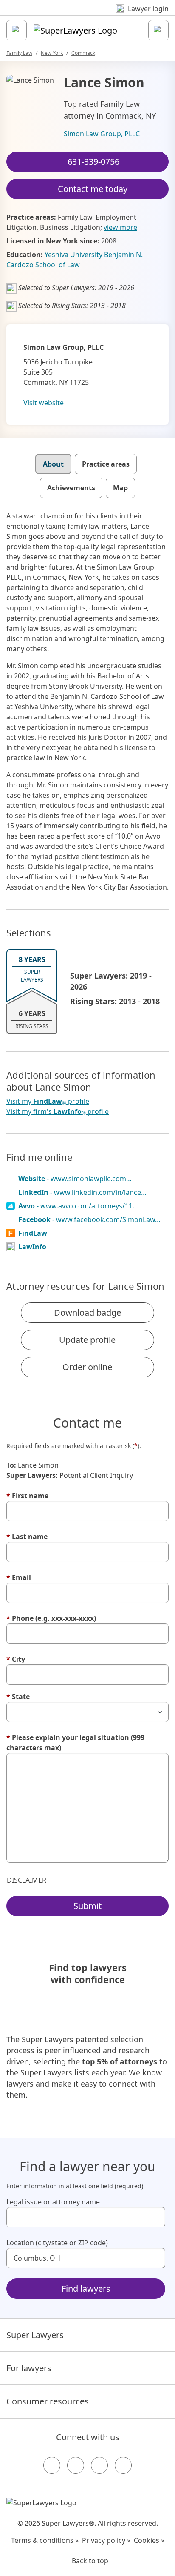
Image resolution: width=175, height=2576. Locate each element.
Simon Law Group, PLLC (102, 134)
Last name (27, 1537)
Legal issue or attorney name (53, 2202)
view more (120, 227)
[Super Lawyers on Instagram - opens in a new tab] (76, 2465)
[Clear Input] (155, 2217)
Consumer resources (48, 2401)
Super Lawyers (35, 2335)
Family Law (19, 53)
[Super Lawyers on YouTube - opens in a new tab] (99, 2465)
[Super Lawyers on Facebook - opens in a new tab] (52, 2465)
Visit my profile (48, 1101)
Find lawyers (86, 2288)
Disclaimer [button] (27, 1880)
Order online (87, 1367)
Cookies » (149, 2540)
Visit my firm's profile (58, 1112)
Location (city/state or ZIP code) (57, 2243)
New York (52, 53)
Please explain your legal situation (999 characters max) (75, 1743)
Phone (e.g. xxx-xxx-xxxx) (51, 1618)
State (18, 1697)
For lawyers (29, 2368)
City (16, 1659)
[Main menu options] (17, 30)
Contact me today (93, 189)
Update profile (87, 1340)
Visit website (44, 403)
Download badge (87, 1312)
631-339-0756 (93, 162)
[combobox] (86, 2217)
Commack (83, 53)
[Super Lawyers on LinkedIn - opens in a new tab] (123, 2465)
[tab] (53, 464)
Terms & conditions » (45, 2540)
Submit (87, 1906)
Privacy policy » (106, 2540)
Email (19, 1577)
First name (27, 1496)
